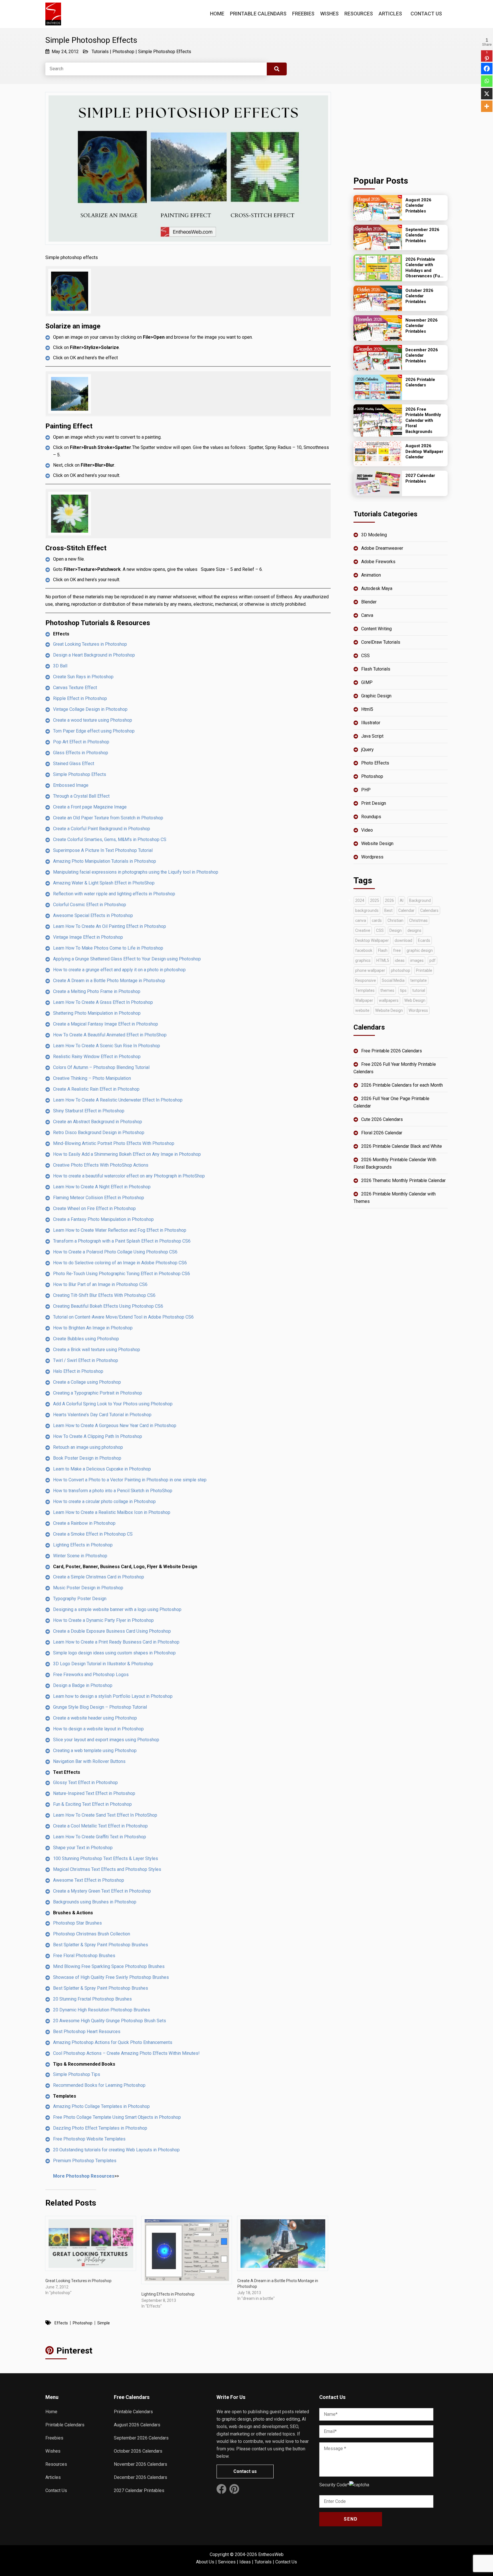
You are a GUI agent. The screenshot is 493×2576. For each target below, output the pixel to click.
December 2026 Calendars (141, 2477)
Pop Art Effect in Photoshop (81, 742)
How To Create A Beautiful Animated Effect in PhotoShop (110, 1035)
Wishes (329, 14)
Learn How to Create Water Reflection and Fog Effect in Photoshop (120, 1230)
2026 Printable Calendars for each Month (402, 1085)
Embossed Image (71, 785)
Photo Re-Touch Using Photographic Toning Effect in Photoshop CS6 (122, 1274)
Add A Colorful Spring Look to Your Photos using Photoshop (113, 1404)
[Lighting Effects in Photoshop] (187, 2250)
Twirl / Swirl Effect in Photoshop (86, 1360)
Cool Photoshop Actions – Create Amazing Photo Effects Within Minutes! (126, 2053)
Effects (61, 2323)
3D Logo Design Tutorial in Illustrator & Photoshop (103, 1664)
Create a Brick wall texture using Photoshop (97, 1350)
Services (227, 2562)
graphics (363, 960)
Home (217, 14)
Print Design (374, 803)
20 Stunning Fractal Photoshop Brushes (92, 1999)
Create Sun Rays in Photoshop (83, 677)
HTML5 (383, 960)
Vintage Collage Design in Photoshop (90, 709)
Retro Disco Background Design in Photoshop (99, 1132)
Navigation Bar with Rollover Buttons (89, 1761)
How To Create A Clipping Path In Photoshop (98, 1436)
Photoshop (123, 52)
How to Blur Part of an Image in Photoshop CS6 (100, 1284)
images (417, 960)
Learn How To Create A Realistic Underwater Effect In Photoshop (118, 1100)
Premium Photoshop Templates (85, 2161)
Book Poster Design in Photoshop (87, 1458)
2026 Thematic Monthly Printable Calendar (403, 1180)
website (362, 1010)
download (403, 940)
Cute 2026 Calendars (382, 1119)
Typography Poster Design (80, 1599)
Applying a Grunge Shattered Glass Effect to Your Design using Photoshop (127, 959)
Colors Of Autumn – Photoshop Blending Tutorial (101, 1067)
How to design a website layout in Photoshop (98, 1729)
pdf (433, 960)
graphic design (420, 950)
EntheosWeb (271, 2554)
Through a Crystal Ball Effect (81, 796)
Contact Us (426, 14)
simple (104, 2323)
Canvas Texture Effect (75, 688)
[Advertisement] (401, 128)
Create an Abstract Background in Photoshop (98, 1122)
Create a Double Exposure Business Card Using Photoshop (112, 1631)
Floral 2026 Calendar (382, 1133)
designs (414, 930)
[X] (487, 94)
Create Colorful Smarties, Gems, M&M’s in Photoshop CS (110, 839)
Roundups (371, 817)
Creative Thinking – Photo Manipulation (92, 1078)
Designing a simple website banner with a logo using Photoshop (117, 1609)
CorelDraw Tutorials (381, 642)
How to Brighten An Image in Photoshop (93, 1328)
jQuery (367, 750)
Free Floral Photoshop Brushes (84, 1956)
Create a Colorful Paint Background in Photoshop (102, 829)
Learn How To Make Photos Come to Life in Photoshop (108, 948)
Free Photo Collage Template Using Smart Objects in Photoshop (117, 2117)
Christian (395, 920)
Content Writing (376, 629)
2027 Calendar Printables (139, 2490)
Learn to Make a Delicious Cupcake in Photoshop (102, 1469)
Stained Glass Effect (74, 764)
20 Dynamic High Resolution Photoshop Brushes (102, 2010)
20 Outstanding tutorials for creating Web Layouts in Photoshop (116, 2150)
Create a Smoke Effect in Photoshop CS (93, 1534)
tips (403, 990)
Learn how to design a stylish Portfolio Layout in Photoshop (113, 1696)
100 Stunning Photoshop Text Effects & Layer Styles (106, 1858)
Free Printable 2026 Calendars (392, 1051)
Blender (369, 602)
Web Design (415, 1000)
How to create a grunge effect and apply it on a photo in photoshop (119, 970)
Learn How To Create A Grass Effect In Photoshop (103, 1002)
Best (388, 910)
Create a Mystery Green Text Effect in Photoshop (102, 1891)
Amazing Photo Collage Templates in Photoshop (101, 2106)
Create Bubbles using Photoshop (86, 1339)
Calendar (406, 910)
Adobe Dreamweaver (382, 548)
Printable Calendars (258, 14)
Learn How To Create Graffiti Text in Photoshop (100, 1837)
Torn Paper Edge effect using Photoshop (94, 731)
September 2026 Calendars (141, 2438)
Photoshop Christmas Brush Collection (92, 1934)
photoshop (83, 2323)
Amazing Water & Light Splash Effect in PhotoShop (104, 883)
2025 (375, 900)
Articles (390, 14)
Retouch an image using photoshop (88, 1447)
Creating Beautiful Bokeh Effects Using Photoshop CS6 (108, 1306)
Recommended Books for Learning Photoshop (99, 2085)
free (397, 950)
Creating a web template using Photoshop (95, 1751)
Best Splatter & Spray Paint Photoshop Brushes (101, 1945)
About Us (205, 2562)
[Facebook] (487, 69)
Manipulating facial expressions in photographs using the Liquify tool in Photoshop (136, 872)
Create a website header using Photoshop (95, 1718)
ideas (400, 960)
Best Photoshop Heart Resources (87, 2032)
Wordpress (372, 857)
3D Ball (60, 666)
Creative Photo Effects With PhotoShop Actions (101, 1165)
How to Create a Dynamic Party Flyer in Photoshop (103, 1620)
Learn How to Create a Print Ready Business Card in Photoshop (116, 1642)
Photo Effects (375, 763)
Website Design (377, 843)
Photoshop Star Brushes (77, 1923)
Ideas (245, 2562)
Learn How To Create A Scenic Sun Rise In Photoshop (107, 1046)
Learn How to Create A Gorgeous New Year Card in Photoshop (115, 1426)
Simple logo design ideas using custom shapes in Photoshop (114, 1653)
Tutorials (100, 52)
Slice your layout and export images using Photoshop (106, 1740)
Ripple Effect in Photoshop (80, 698)
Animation (371, 575)
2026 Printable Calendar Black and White (402, 1146)
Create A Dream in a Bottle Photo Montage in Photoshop (109, 981)
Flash (383, 950)
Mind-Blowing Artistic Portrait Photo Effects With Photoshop (114, 1143)
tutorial (419, 990)
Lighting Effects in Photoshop (83, 1545)
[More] (487, 106)
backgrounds (367, 910)
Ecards (424, 940)
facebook (364, 950)
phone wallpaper (370, 970)
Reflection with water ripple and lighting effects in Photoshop (114, 894)
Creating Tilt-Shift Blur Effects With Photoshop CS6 (104, 1295)
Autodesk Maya (377, 588)
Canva (367, 615)
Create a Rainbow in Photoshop (84, 1523)
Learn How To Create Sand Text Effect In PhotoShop (105, 1815)
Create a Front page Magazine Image (90, 807)
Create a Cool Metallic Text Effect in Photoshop (100, 1826)
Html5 (367, 709)
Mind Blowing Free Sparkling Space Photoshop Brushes (109, 1966)
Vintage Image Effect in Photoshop (88, 937)
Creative (363, 930)
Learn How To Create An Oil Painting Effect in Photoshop (110, 926)
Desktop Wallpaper (372, 940)
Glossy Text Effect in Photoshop (85, 1782)
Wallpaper (364, 1000)
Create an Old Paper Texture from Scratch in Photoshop (108, 818)
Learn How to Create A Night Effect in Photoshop (102, 1187)
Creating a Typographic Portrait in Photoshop (98, 1393)
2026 (389, 900)
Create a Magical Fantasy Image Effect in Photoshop (106, 1024)
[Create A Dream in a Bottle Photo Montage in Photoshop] (283, 2243)
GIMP (367, 682)
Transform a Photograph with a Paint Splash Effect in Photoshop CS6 (122, 1241)
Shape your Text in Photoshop (83, 1848)
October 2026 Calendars (138, 2451)
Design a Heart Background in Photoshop (94, 655)
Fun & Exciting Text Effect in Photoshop (92, 1804)
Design (396, 930)
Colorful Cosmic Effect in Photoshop (90, 905)
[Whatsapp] (487, 81)
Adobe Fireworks (378, 562)
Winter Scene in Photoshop (80, 1556)
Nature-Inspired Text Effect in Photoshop (94, 1793)
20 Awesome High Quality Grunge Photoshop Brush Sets (110, 2021)
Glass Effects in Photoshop (81, 753)
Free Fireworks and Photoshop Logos (91, 1675)
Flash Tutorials (376, 669)
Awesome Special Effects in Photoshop (93, 915)
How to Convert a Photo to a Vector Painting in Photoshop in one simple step (130, 1480)
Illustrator (371, 723)
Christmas (418, 920)
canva (361, 920)
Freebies (303, 14)
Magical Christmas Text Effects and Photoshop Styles (107, 1869)
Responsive (366, 980)
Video (367, 830)
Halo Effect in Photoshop (78, 1371)
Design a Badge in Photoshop (83, 1685)
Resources (359, 14)
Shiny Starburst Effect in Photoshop (89, 1111)
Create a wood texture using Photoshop (93, 720)
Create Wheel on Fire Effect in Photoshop (94, 1208)
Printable (424, 970)
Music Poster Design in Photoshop (88, 1588)
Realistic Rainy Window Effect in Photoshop (97, 1057)
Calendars (429, 910)
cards (377, 920)
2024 (360, 900)
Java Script (372, 736)
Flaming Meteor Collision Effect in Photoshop (99, 1198)
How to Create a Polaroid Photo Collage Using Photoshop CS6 (115, 1252)
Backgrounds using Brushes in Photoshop (95, 1902)
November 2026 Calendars (141, 2464)
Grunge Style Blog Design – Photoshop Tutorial (100, 1707)
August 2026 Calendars (137, 2425)
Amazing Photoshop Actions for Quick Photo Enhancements (113, 2042)
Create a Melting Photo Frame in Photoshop (97, 991)
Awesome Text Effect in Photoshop (89, 1880)
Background (420, 900)
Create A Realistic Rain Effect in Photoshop (96, 1089)
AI (402, 900)
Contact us (245, 2471)
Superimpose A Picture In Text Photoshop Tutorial (103, 850)
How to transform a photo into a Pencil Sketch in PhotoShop (113, 1491)
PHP (366, 790)
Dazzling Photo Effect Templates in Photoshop (100, 2128)
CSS (365, 656)
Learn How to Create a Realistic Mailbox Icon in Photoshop (112, 1512)
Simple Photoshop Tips (77, 2074)
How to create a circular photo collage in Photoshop (104, 1501)
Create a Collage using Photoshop (87, 1382)
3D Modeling (374, 535)
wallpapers (389, 1000)
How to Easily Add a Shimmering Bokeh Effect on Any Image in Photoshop (127, 1154)
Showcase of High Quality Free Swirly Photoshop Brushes (111, 1977)
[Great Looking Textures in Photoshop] (91, 2243)
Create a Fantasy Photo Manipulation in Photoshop (103, 1219)
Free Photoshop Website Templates (89, 2139)
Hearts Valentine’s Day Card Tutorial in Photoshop (102, 1415)
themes (387, 990)
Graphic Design (376, 696)
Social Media (393, 980)
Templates (365, 990)
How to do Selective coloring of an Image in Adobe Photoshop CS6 (120, 1263)
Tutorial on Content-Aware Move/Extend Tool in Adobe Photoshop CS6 (123, 1317)
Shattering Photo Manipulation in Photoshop (97, 1013)
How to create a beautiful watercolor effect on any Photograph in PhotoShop (129, 1176)
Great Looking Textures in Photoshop (90, 644)
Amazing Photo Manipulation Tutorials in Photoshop (105, 861)
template (419, 980)
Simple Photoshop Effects (165, 52)
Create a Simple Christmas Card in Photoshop (99, 1577)
